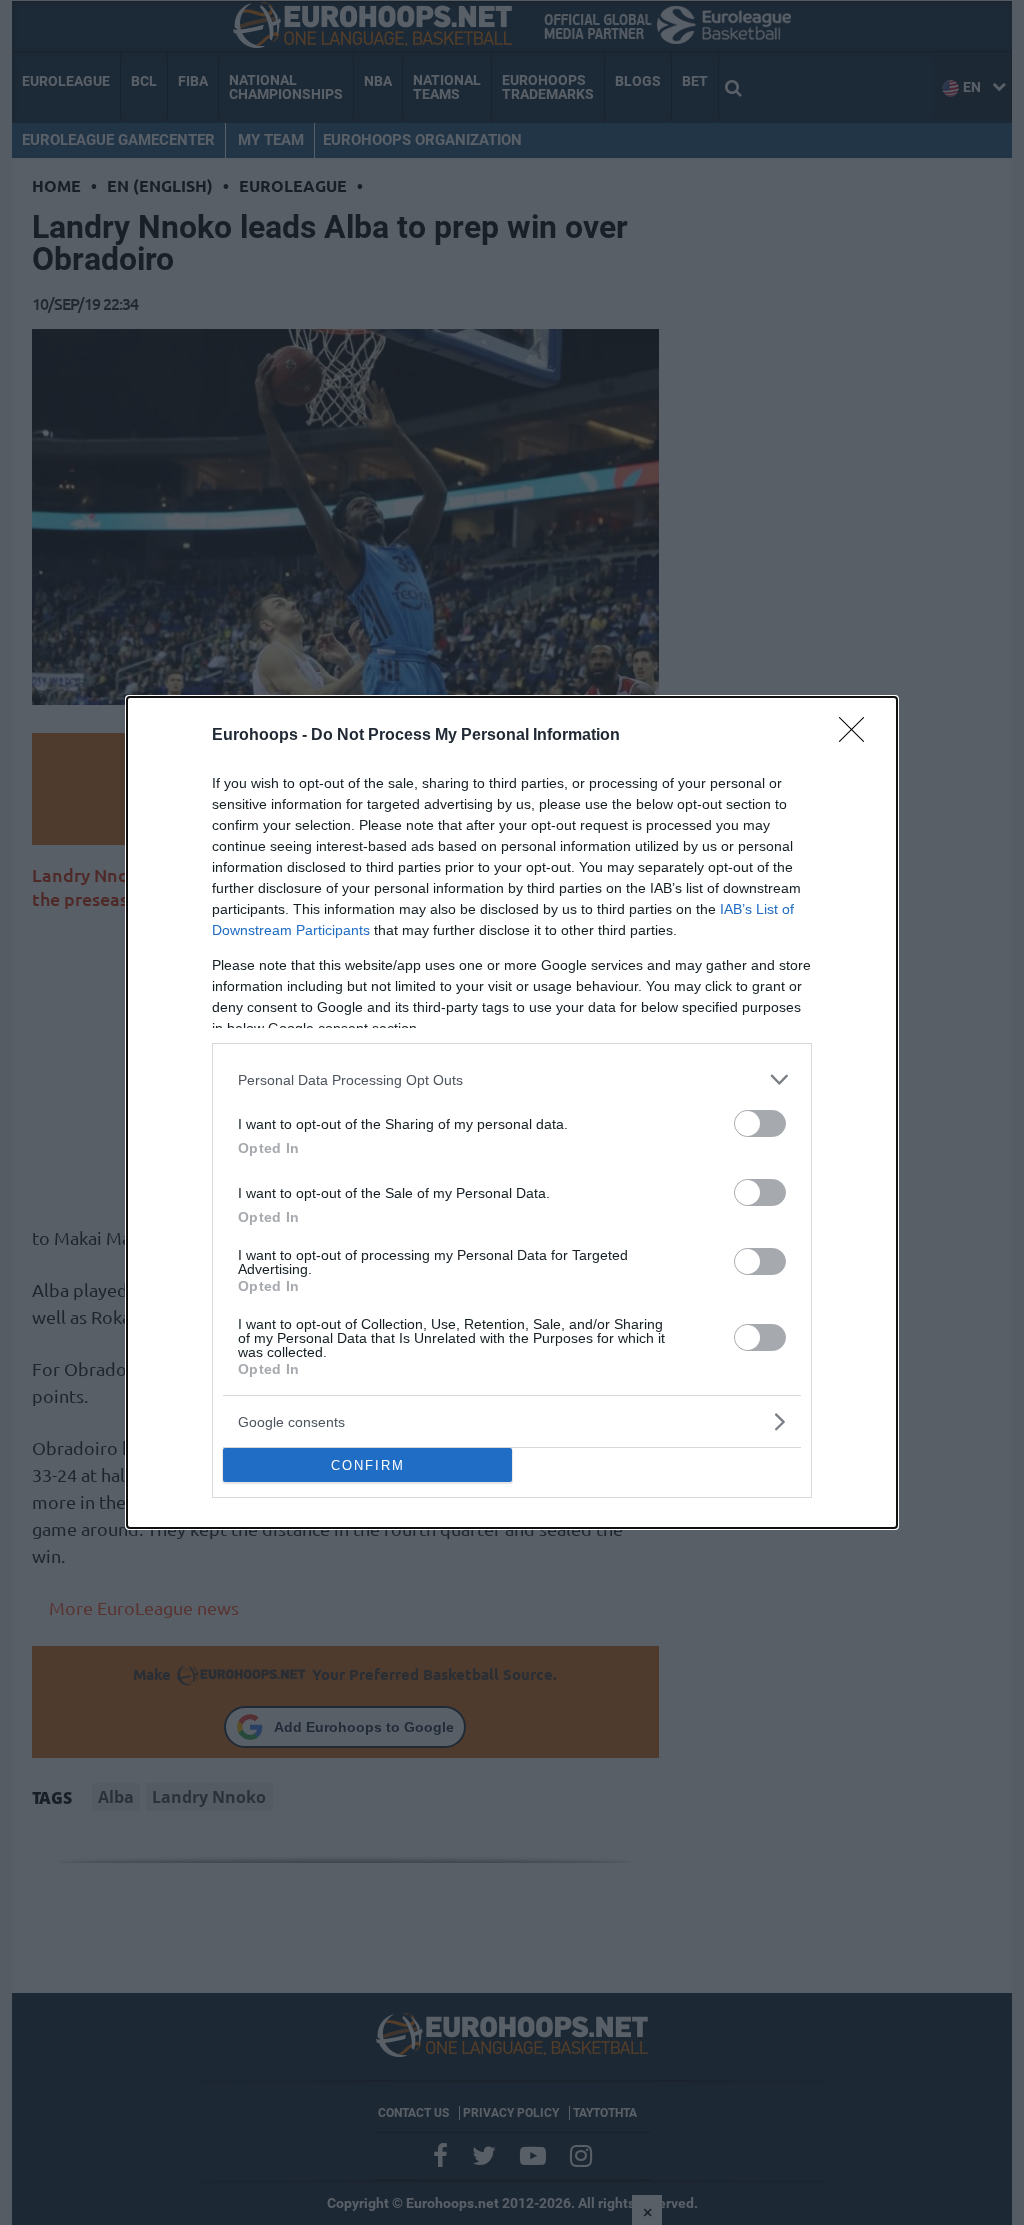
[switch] (760, 1123)
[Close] (858, 736)
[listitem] (512, 1079)
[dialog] (512, 1112)
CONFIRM (368, 1465)
